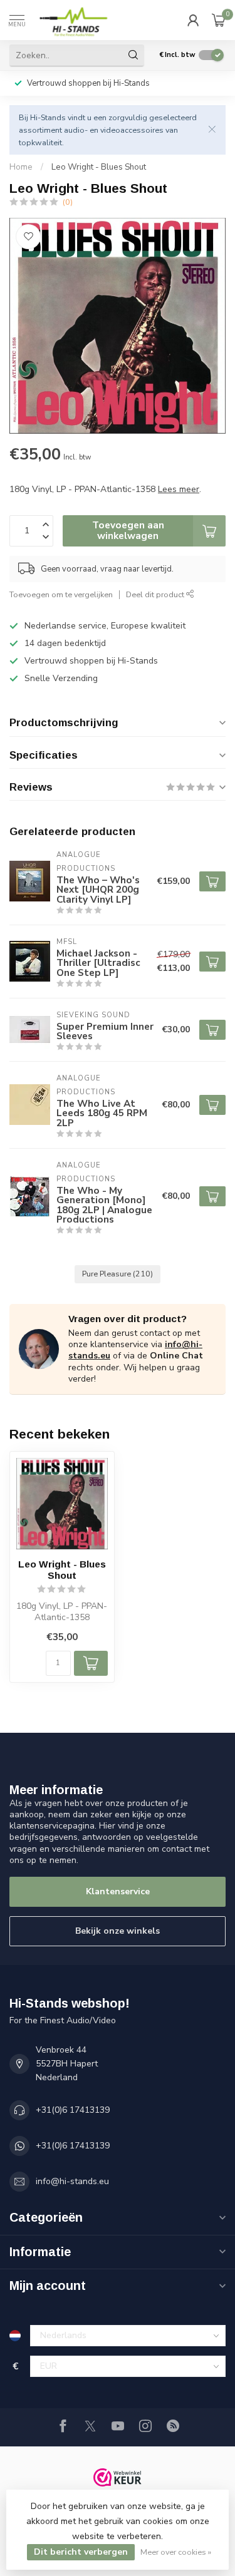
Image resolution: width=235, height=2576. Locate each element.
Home (21, 167)
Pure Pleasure (118, 1274)
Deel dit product (156, 594)
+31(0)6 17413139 (73, 2110)
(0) (68, 202)
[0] (219, 20)
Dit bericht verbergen (81, 2552)
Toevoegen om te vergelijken (61, 594)
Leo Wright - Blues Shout (99, 167)
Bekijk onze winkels (118, 1931)
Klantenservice (118, 1891)
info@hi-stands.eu (72, 2181)
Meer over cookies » (176, 2552)
